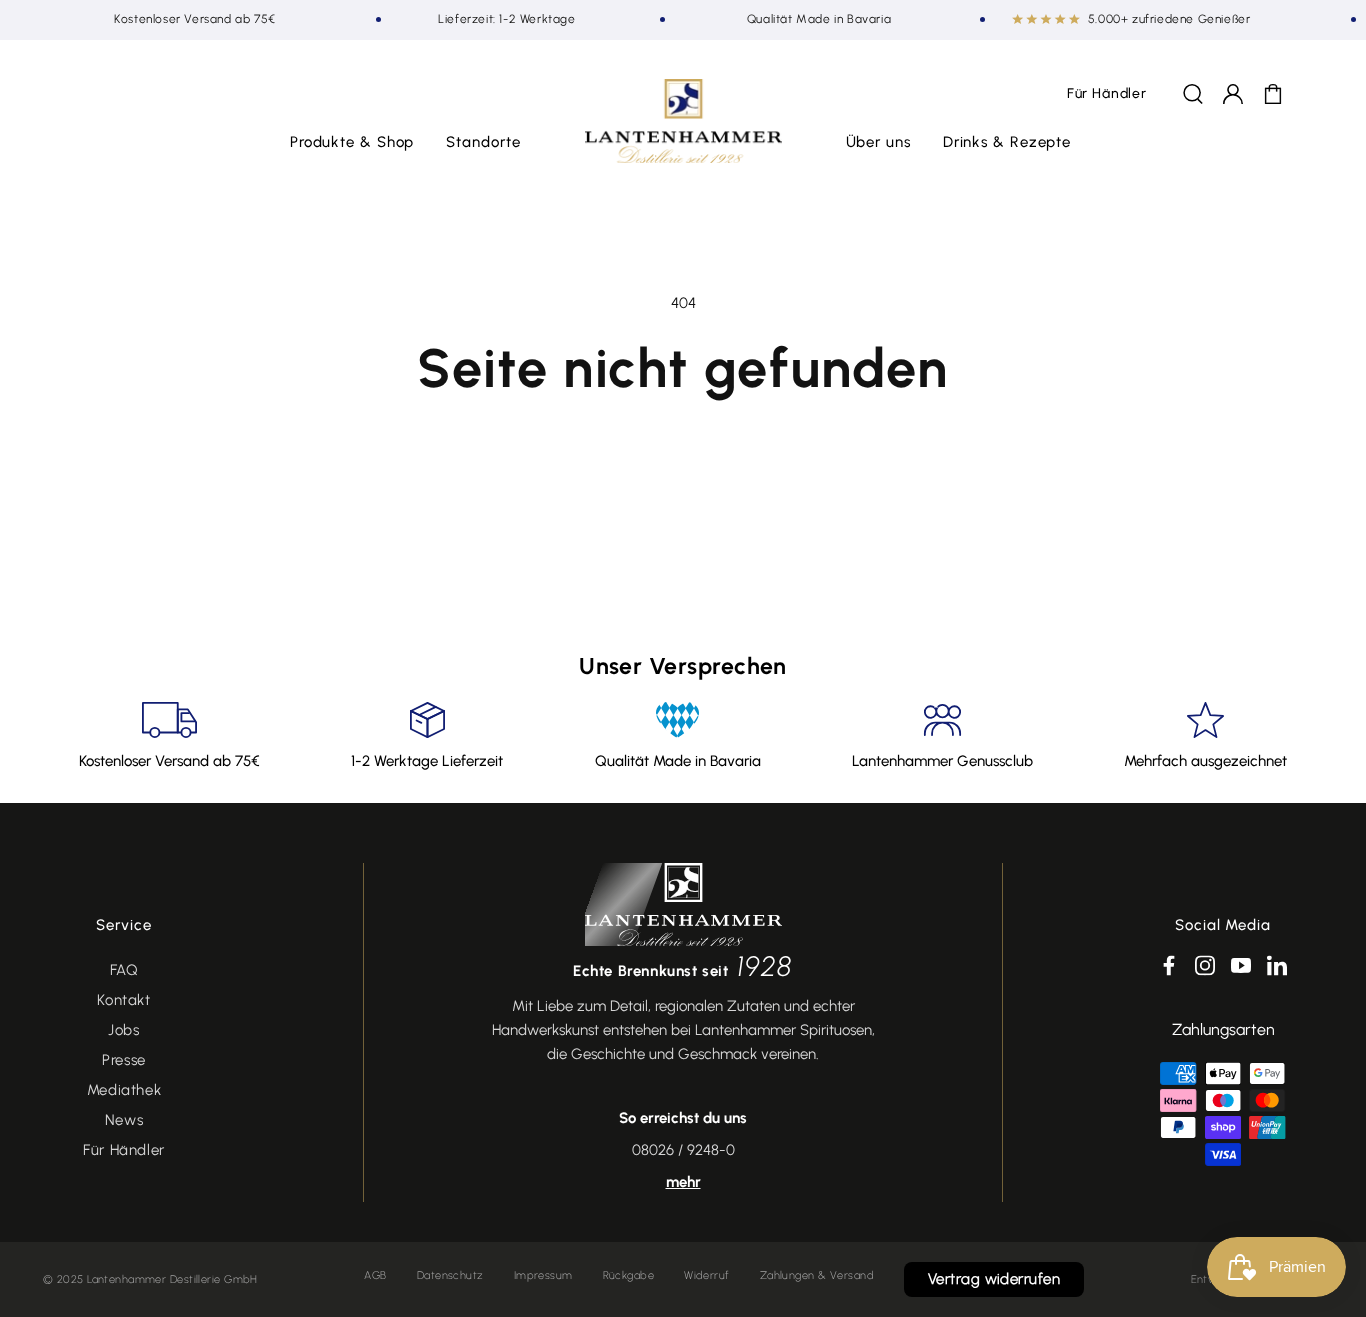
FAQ (124, 970)
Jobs (123, 1030)
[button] (352, 143)
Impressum (543, 1275)
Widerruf (707, 1275)
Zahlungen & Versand (817, 1275)
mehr (683, 1182)
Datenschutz (450, 1275)
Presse (124, 1060)
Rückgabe (629, 1275)
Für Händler (124, 1150)
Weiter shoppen (683, 458)
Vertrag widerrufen (994, 1279)
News (124, 1120)
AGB (375, 1275)
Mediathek (124, 1090)
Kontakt (123, 1000)
